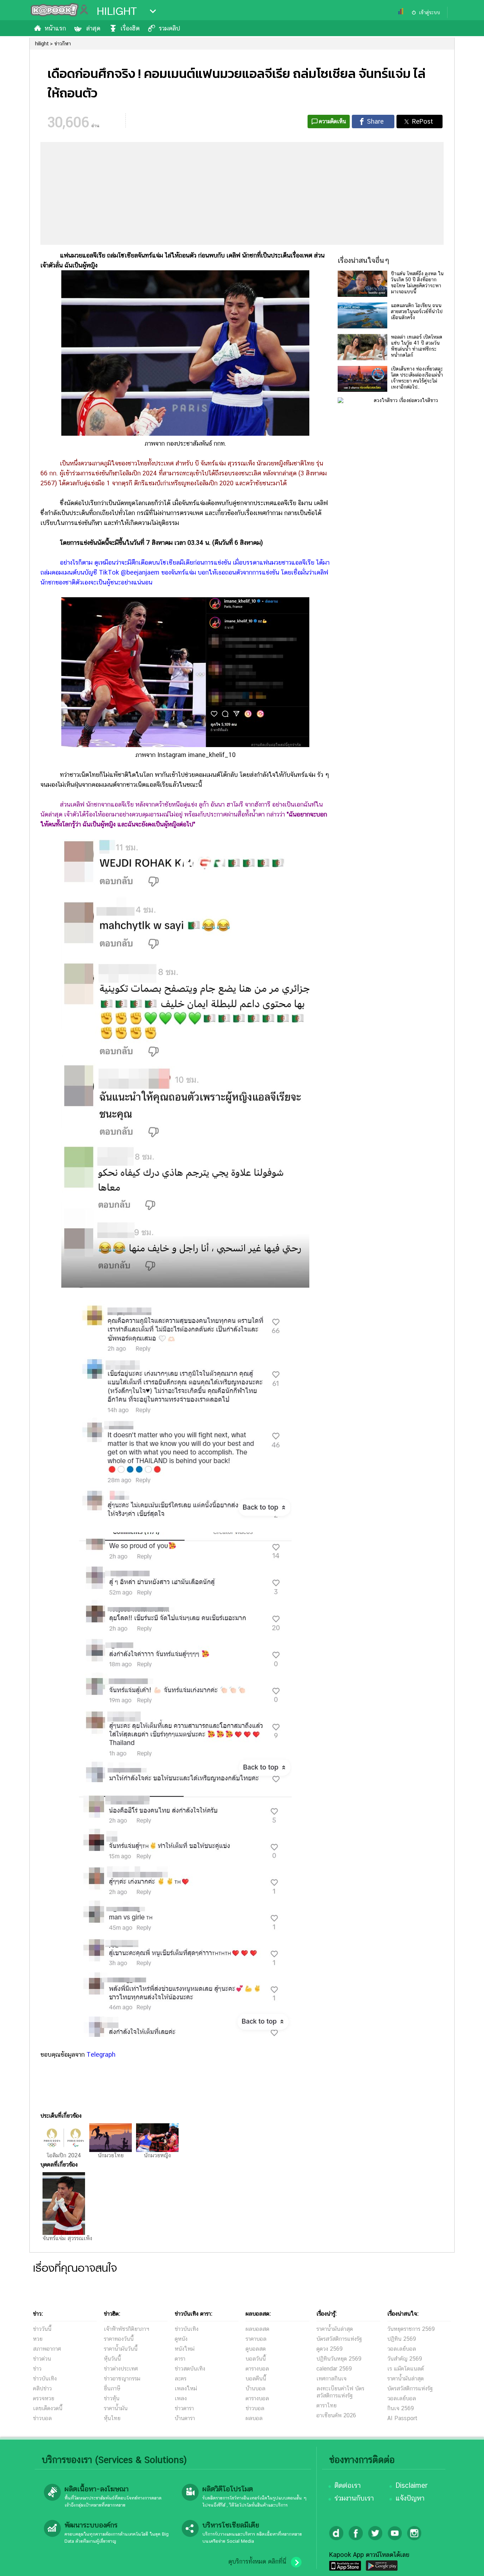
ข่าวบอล (42, 2418)
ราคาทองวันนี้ (119, 2339)
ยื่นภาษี (112, 2388)
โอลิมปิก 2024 (64, 2155)
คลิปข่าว (42, 2388)
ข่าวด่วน (42, 2359)
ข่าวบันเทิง (45, 2379)
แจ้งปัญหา (410, 2498)
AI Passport (402, 2418)
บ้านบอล (255, 2388)
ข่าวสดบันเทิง (190, 2369)
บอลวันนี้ (256, 2359)
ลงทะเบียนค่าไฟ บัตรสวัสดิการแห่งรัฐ (340, 2392)
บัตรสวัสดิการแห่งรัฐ (339, 2339)
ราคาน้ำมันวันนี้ (121, 2349)
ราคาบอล (256, 2339)
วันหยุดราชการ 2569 (411, 2329)
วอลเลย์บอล (402, 2349)
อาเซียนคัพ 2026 (336, 2415)
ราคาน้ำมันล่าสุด (335, 2329)
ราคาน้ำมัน (116, 2408)
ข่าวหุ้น (112, 2398)
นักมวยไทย (111, 2155)
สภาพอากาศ (47, 2349)
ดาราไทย (327, 2405)
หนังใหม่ (185, 2349)
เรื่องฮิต (130, 28)
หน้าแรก (55, 28)
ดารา (180, 2359)
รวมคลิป (169, 28)
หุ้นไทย (112, 2418)
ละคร (181, 2379)
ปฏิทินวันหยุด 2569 (339, 2359)
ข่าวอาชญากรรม (122, 2379)
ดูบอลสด (256, 2349)
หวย (38, 2339)
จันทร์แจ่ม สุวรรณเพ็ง (67, 2238)
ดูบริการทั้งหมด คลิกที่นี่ (257, 2561)
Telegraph (101, 2054)
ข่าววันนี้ (42, 2329)
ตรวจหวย (44, 2398)
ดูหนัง (181, 2339)
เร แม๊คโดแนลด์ (406, 2369)
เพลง (181, 2398)
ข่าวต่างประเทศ (121, 2369)
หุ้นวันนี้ (112, 2359)
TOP (466, 2564)
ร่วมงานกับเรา (354, 2498)
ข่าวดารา (184, 2408)
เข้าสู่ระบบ (429, 12)
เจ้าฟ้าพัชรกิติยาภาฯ (126, 2329)
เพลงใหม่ (186, 2388)
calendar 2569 (334, 2369)
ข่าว (37, 2369)
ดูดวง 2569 (330, 2349)
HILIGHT (117, 11)
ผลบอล (254, 2418)
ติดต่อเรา (348, 2485)
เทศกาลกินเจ (331, 2379)
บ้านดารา (185, 2418)
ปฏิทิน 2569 (402, 2339)
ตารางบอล (257, 2369)
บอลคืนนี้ (256, 2379)
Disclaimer (412, 2485)
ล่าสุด (93, 28)
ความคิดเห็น (333, 121)
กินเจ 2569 (401, 2408)
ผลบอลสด (257, 2329)
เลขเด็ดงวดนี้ (48, 2408)
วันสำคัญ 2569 (405, 2359)
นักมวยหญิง (157, 2155)
